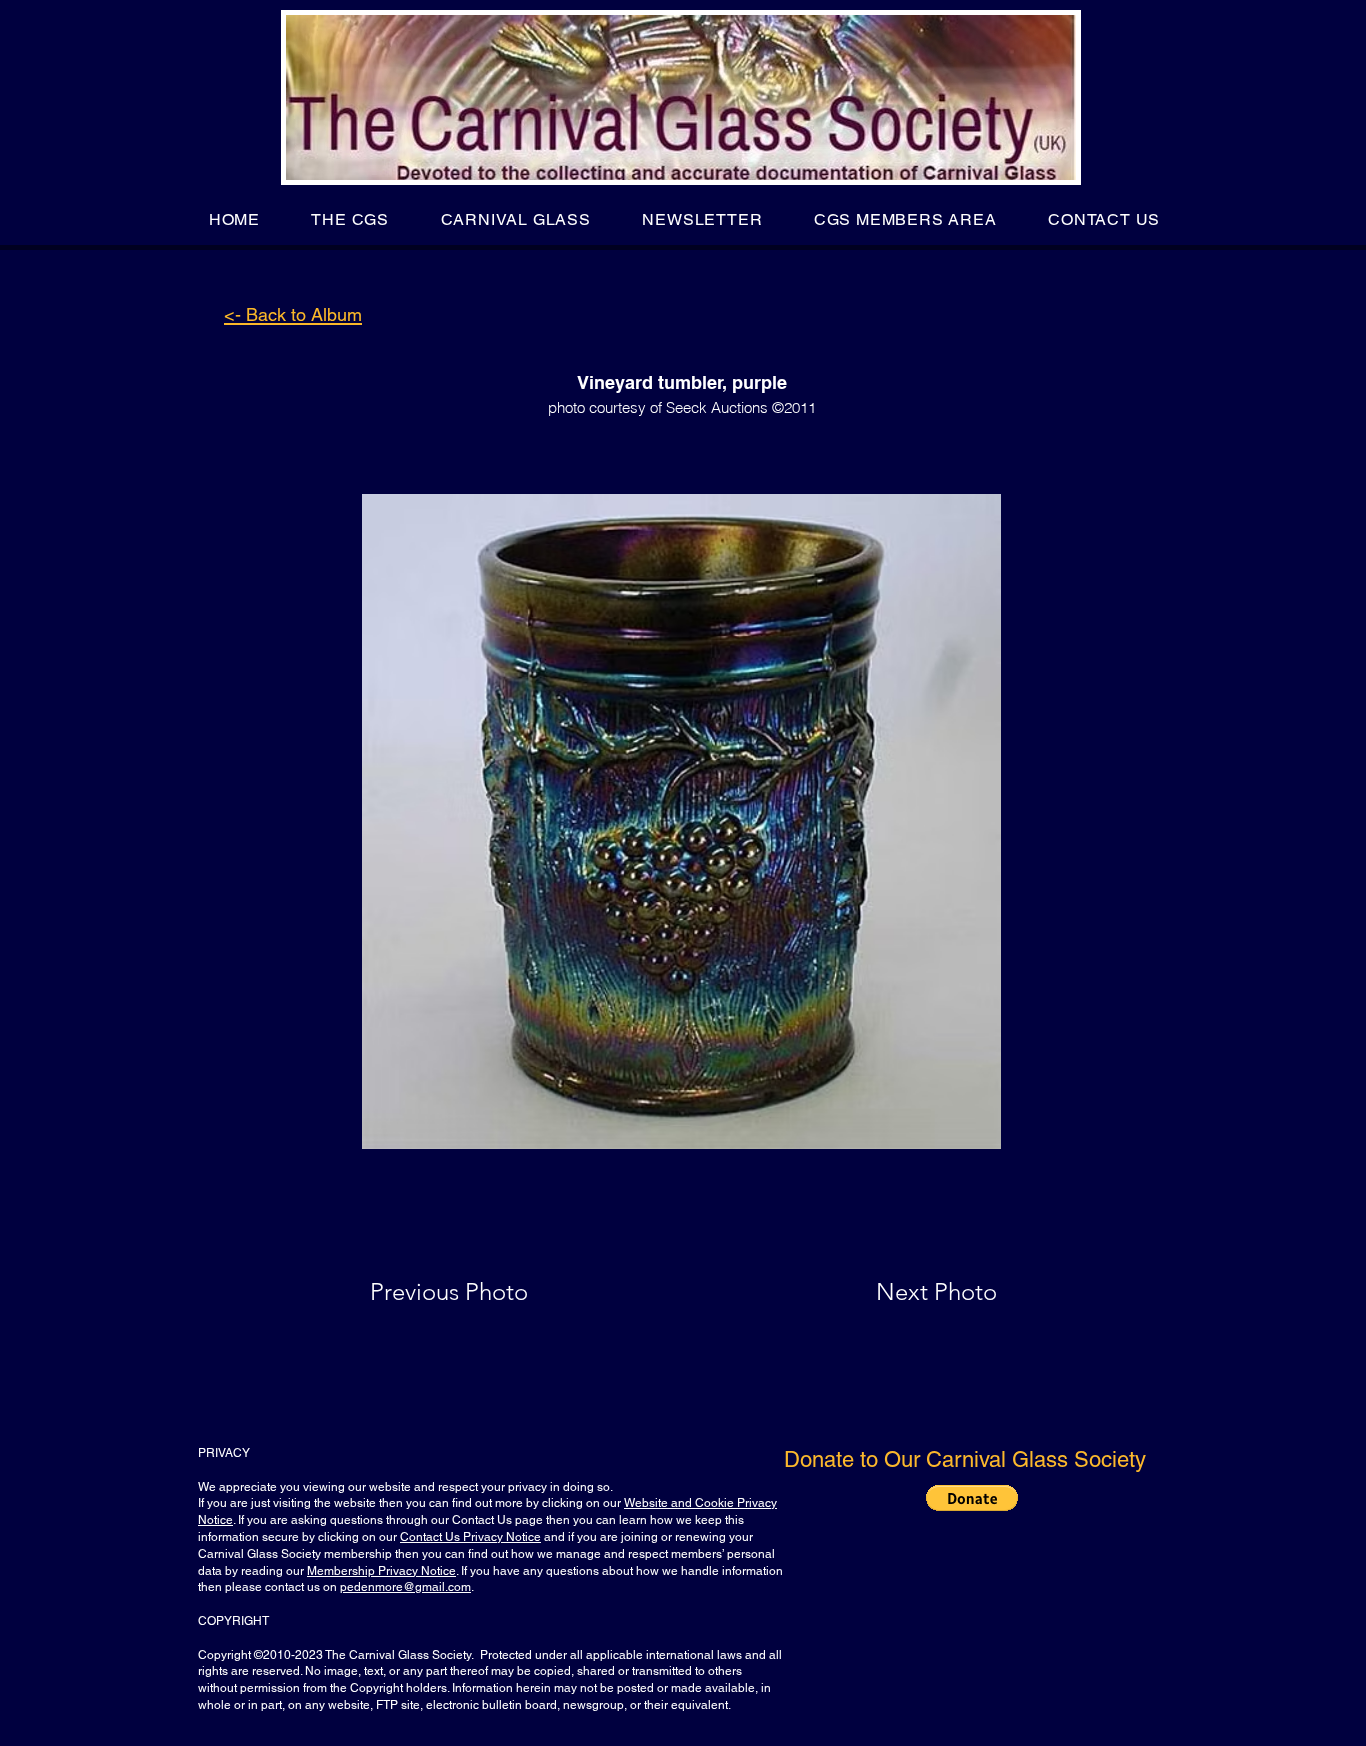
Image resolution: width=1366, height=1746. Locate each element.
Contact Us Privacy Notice (470, 1537)
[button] (350, 219)
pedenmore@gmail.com (405, 1587)
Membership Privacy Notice (381, 1571)
